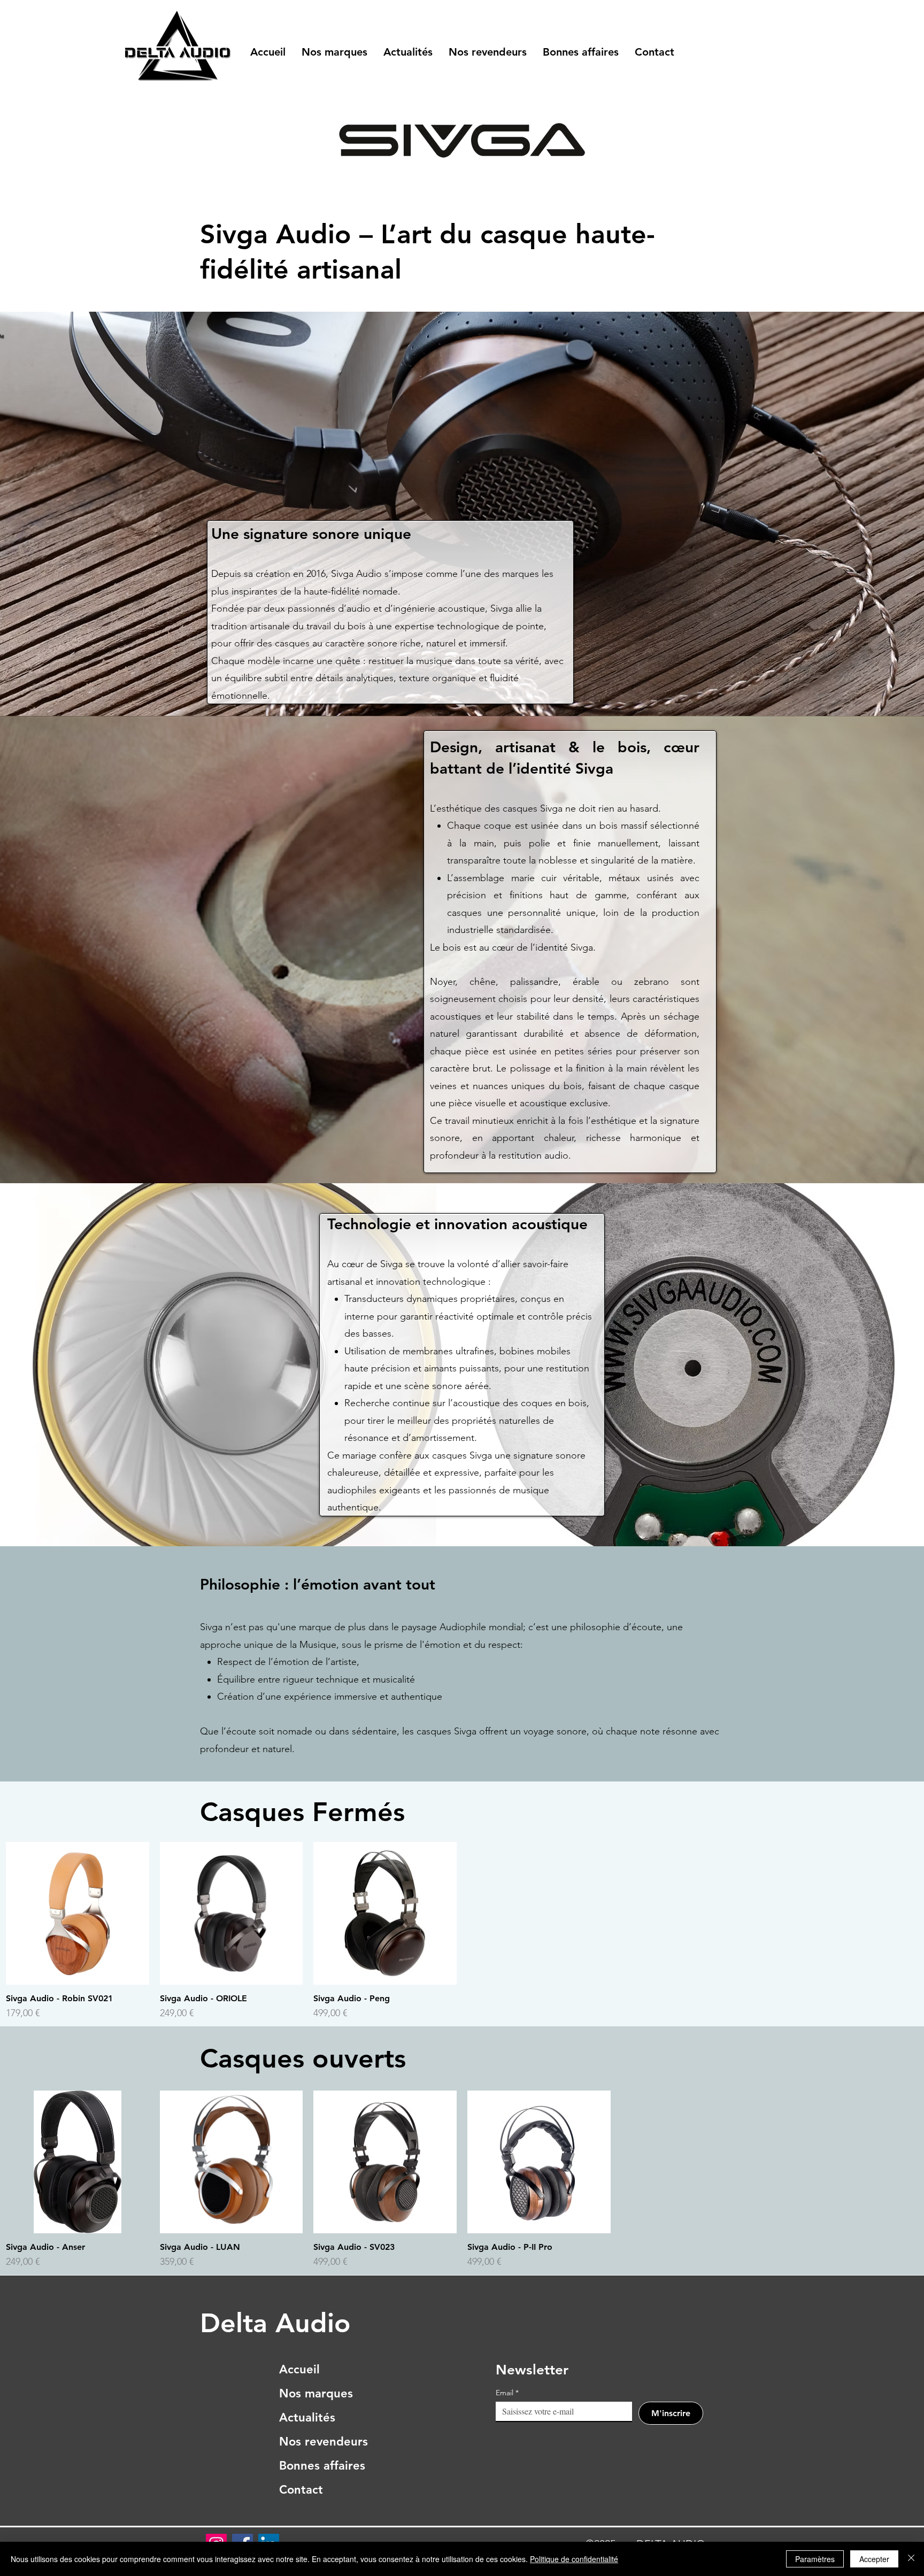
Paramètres (815, 2559)
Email (507, 2393)
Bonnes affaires (322, 2466)
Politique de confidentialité (574, 2559)
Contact (301, 2490)
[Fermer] (911, 2559)
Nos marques (316, 2393)
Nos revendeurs (322, 2442)
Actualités (307, 2417)
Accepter (874, 2559)
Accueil (299, 2369)
